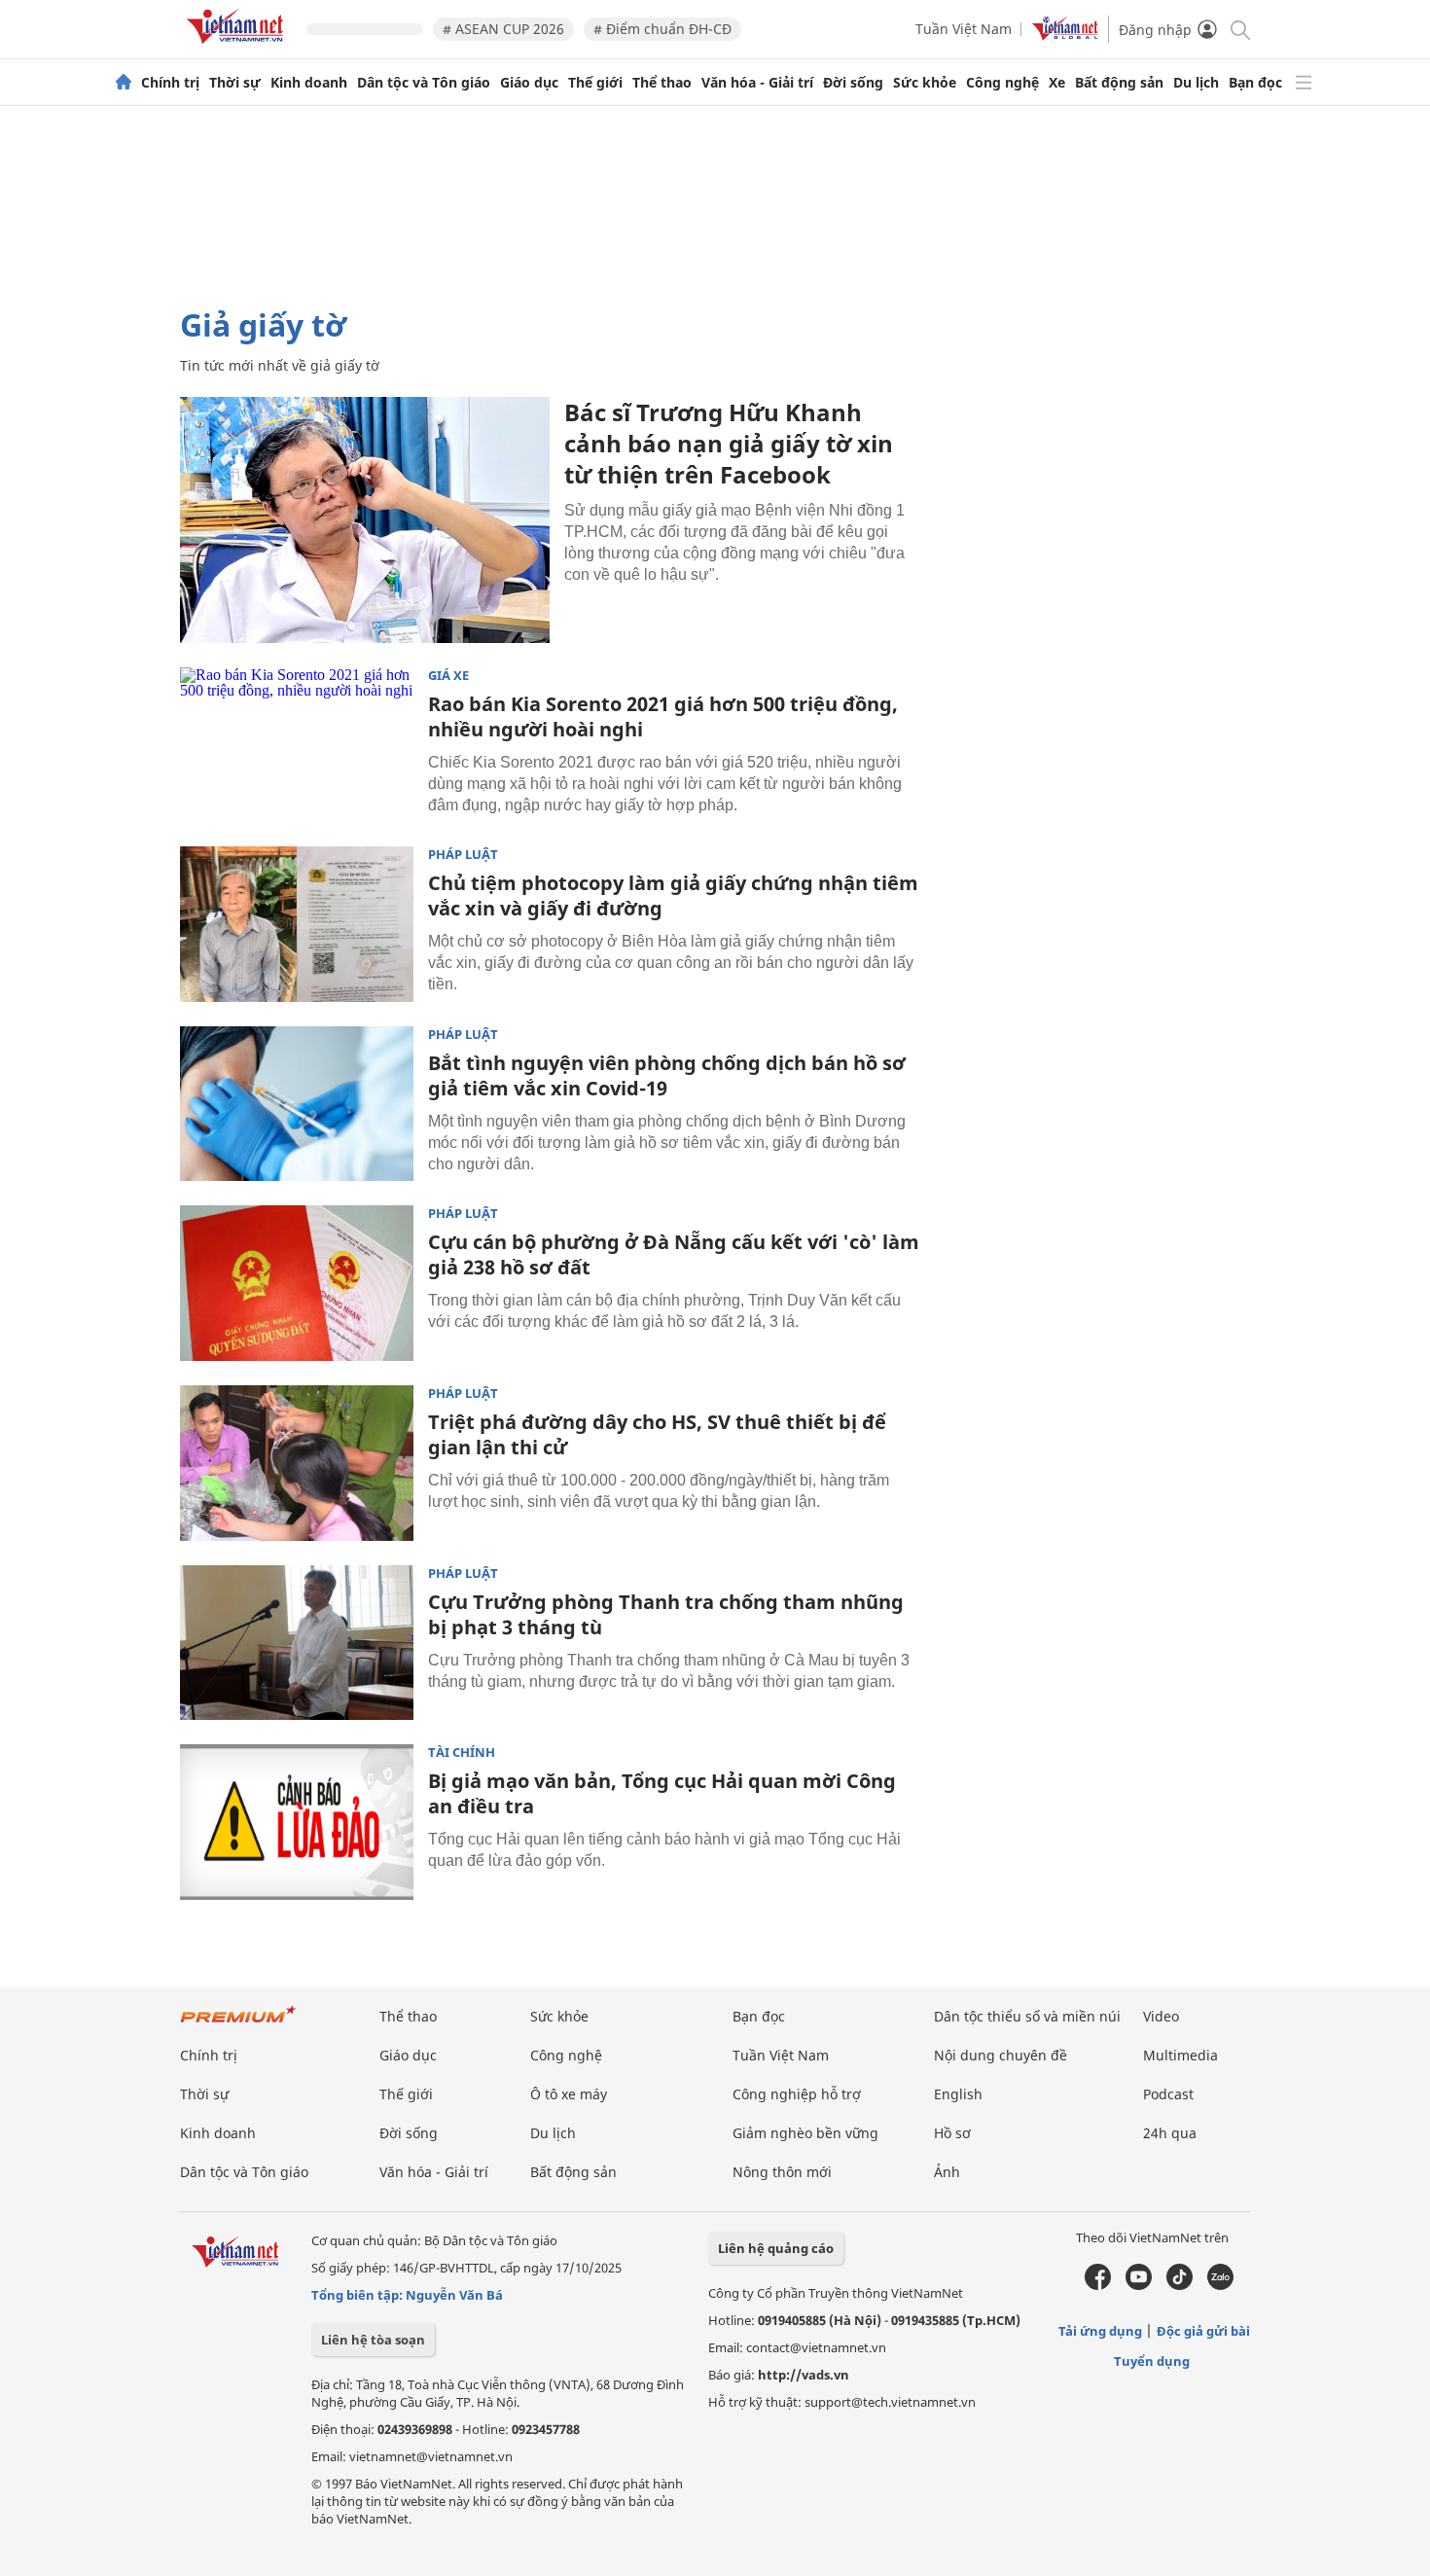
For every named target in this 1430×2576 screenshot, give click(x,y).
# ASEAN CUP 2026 (503, 29)
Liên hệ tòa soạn (373, 2340)
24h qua (1170, 2133)
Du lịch (1196, 83)
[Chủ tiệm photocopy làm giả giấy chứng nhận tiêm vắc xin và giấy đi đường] (297, 924)
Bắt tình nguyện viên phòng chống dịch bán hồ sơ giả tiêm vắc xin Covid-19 (667, 1075)
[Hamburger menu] (1304, 83)
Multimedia (1180, 2055)
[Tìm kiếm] (1239, 29)
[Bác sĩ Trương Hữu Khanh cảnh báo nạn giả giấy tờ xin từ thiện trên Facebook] (365, 520)
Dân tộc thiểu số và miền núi (1027, 2016)
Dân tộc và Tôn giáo (424, 83)
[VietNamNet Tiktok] (1180, 2285)
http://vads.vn (804, 2375)
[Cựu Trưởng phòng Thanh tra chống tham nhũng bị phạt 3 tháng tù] (297, 1643)
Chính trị (170, 83)
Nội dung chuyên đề (1001, 2055)
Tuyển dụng (1152, 2361)
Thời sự (235, 83)
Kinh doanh (309, 83)
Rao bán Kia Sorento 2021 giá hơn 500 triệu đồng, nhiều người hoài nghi (663, 716)
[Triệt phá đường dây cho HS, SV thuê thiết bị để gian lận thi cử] (297, 1463)
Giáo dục (529, 83)
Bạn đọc (1255, 83)
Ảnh (947, 2172)
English (958, 2094)
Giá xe (448, 676)
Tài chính (462, 1753)
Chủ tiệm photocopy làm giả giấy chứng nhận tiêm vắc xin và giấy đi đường (673, 895)
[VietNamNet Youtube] (1139, 2285)
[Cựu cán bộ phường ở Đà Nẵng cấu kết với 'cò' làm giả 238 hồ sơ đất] (297, 1283)
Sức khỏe (925, 83)
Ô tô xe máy (569, 2094)
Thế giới (595, 83)
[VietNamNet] (124, 83)
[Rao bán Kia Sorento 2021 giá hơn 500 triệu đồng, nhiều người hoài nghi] (297, 745)
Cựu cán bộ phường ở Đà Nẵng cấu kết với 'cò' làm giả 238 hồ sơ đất (674, 1254)
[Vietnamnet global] (1065, 36)
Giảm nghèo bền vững (805, 2133)
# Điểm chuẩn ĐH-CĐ (662, 29)
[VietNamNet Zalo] (1220, 2285)
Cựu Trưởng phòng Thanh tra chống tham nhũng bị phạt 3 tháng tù (666, 1614)
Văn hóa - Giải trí (757, 83)
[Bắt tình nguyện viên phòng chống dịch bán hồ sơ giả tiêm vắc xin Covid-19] (297, 1104)
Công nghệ (1002, 83)
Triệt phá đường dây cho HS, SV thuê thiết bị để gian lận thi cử (657, 1434)
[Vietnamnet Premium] (238, 2024)
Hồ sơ (952, 2133)
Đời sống (853, 83)
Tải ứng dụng (1100, 2331)
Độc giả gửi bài (1203, 2331)
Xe (1057, 83)
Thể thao (662, 83)
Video (1161, 2016)
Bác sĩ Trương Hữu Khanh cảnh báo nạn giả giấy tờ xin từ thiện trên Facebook (729, 443)
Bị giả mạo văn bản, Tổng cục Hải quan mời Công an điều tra (662, 1793)
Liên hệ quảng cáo (776, 2248)
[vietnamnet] (238, 47)
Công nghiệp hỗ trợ (797, 2094)
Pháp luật (463, 855)
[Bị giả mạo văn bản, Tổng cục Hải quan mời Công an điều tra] (297, 1822)
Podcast (1168, 2094)
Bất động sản (1119, 83)
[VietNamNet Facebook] (1098, 2285)
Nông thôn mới (782, 2172)
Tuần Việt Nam (964, 29)
